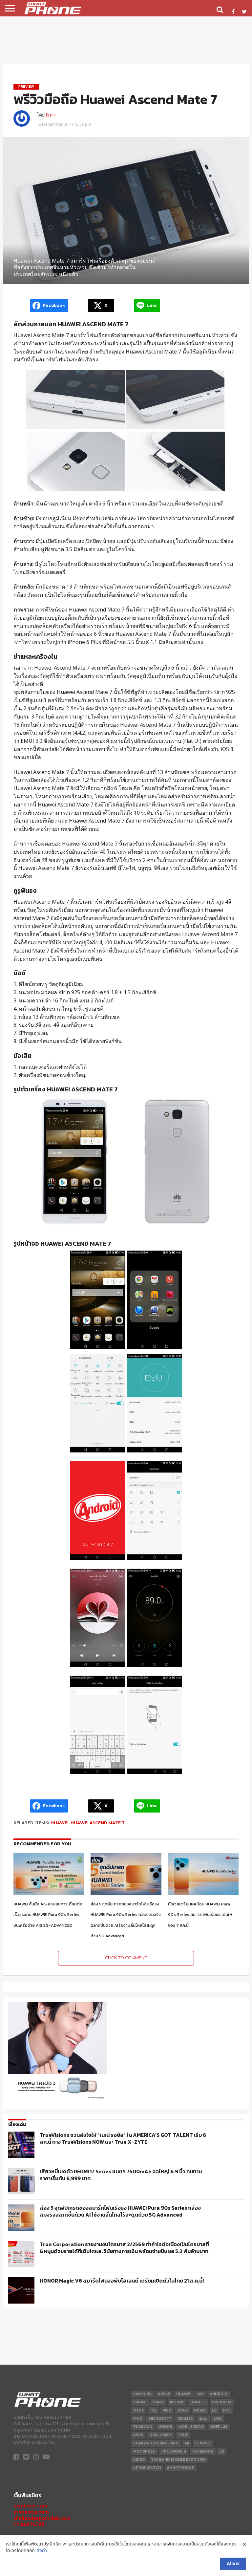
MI (187, 2443)
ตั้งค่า (42, 2551)
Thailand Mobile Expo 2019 (178, 2460)
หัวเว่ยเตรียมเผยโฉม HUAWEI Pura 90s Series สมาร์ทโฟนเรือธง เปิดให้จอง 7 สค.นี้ (200, 1915)
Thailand (143, 2427)
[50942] (57, 2099)
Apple (164, 2394)
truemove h (174, 2451)
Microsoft (160, 2419)
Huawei (60, 1823)
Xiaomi (140, 2402)
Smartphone (180, 2468)
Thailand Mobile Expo (156, 2443)
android (219, 2394)
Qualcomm (160, 2435)
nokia (200, 2410)
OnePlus (219, 2427)
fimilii (51, 115)
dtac (139, 2410)
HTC (227, 2410)
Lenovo (203, 2443)
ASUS (138, 2435)
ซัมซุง (203, 2419)
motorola (144, 2451)
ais (200, 2394)
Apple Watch (147, 2468)
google (198, 2402)
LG (214, 2410)
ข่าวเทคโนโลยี (29, 2524)
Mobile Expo (191, 2427)
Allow (233, 2564)
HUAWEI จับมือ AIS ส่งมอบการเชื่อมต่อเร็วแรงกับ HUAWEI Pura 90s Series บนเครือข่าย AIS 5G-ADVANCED (48, 1915)
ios (153, 2410)
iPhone (177, 2402)
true (183, 2435)
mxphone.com (31, 2506)
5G (222, 2451)
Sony (183, 2410)
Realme (185, 2419)
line (218, 2419)
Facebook (203, 2451)
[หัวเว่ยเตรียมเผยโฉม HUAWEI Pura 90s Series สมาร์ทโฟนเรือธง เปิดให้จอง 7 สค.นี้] (203, 1893)
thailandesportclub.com (42, 2518)
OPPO (158, 2402)
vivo (167, 2410)
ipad (138, 2419)
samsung (142, 2394)
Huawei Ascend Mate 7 (97, 1823)
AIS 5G (139, 2460)
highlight (222, 2402)
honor (165, 2427)
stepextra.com (31, 2512)
